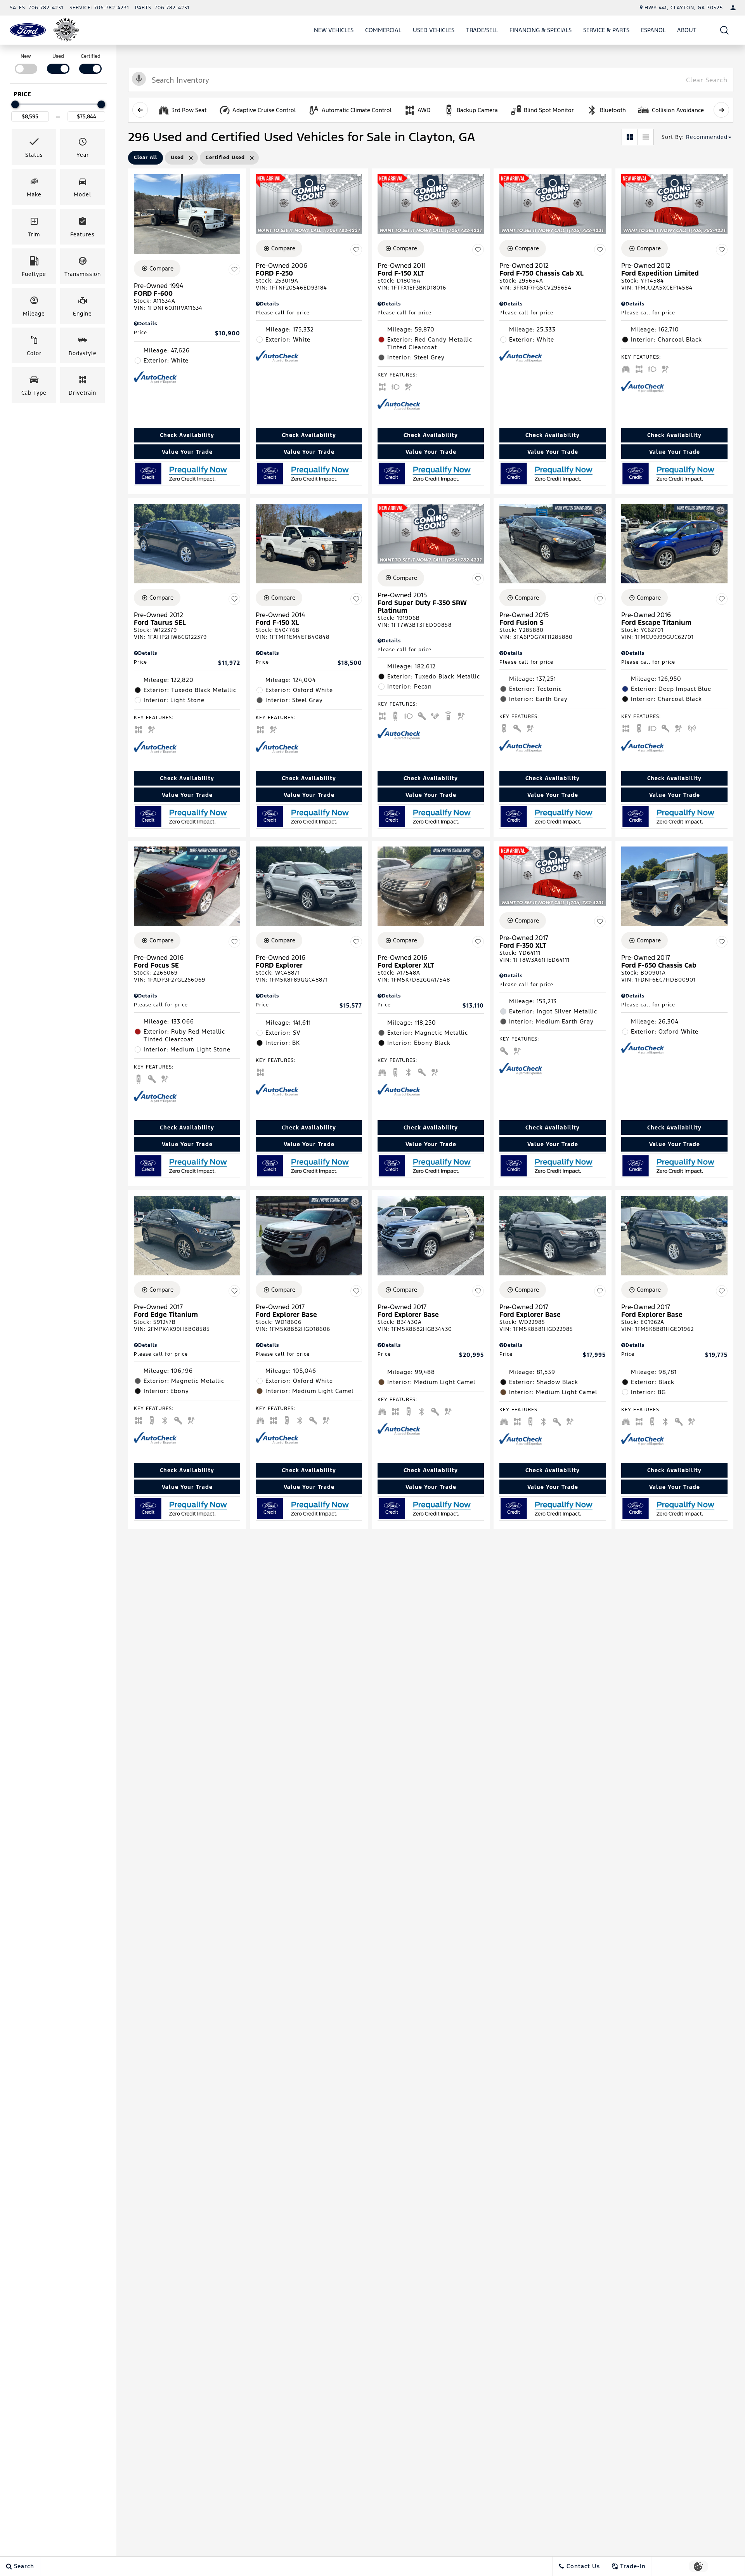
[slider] (15, 104)
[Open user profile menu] (733, 8)
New (26, 56)
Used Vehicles (434, 30)
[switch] (26, 63)
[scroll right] (721, 110)
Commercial (383, 30)
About (687, 30)
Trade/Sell (482, 30)
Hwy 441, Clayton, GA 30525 (684, 8)
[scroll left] (140, 110)
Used (58, 56)
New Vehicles (334, 30)
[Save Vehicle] (234, 270)
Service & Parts (606, 30)
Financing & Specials (541, 30)
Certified (91, 56)
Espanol (653, 30)
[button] (725, 30)
